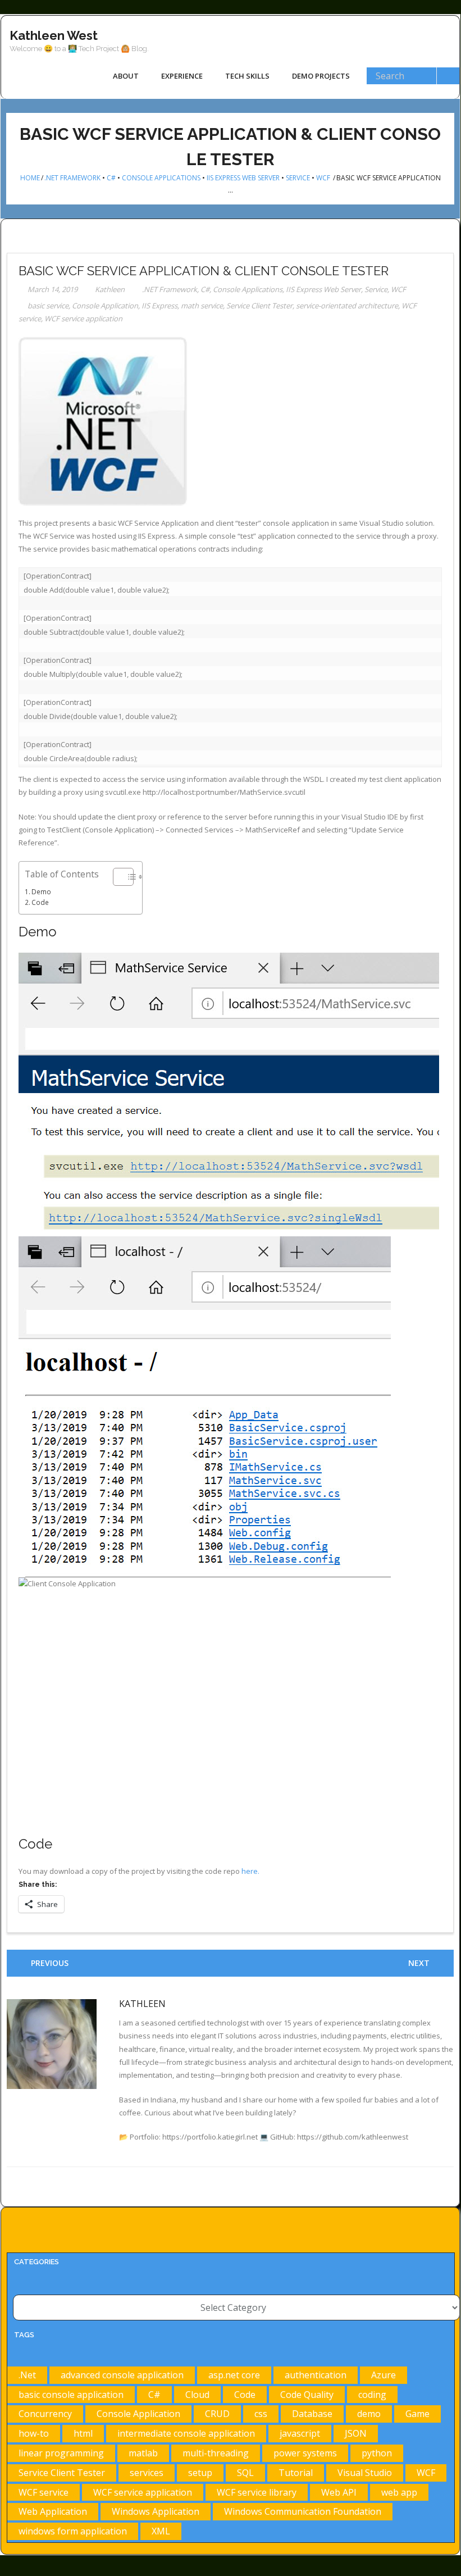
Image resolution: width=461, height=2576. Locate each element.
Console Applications (161, 178)
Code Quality (307, 2395)
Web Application (53, 2511)
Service (298, 178)
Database (312, 2414)
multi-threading (216, 2453)
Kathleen (110, 289)
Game (417, 2414)
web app (399, 2492)
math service (202, 306)
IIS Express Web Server (243, 178)
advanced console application (122, 2375)
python (377, 2453)
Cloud (197, 2395)
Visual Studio (365, 2473)
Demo (41, 891)
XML (161, 2531)
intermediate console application (186, 2433)
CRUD (217, 2414)
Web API (339, 2492)
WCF (323, 178)
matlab (143, 2453)
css (261, 2414)
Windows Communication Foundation (303, 2511)
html (83, 2433)
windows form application (73, 2531)
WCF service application (83, 318)
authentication (316, 2375)
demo (369, 2414)
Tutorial (296, 2473)
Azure (384, 2375)
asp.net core (234, 2375)
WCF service (44, 2492)
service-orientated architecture (347, 306)
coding (372, 2395)
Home (30, 178)
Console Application (105, 306)
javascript (300, 2433)
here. (250, 1871)
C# (111, 178)
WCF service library (257, 2492)
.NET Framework (72, 178)
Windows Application (156, 2511)
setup (200, 2473)
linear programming (61, 2453)
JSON (356, 2433)
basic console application (71, 2395)
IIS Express (159, 306)
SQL (245, 2473)
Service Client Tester (259, 306)
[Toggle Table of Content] (118, 877)
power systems (305, 2453)
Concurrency (45, 2414)
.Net (27, 2375)
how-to (34, 2433)
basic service (48, 306)
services (147, 2473)
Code (40, 902)
